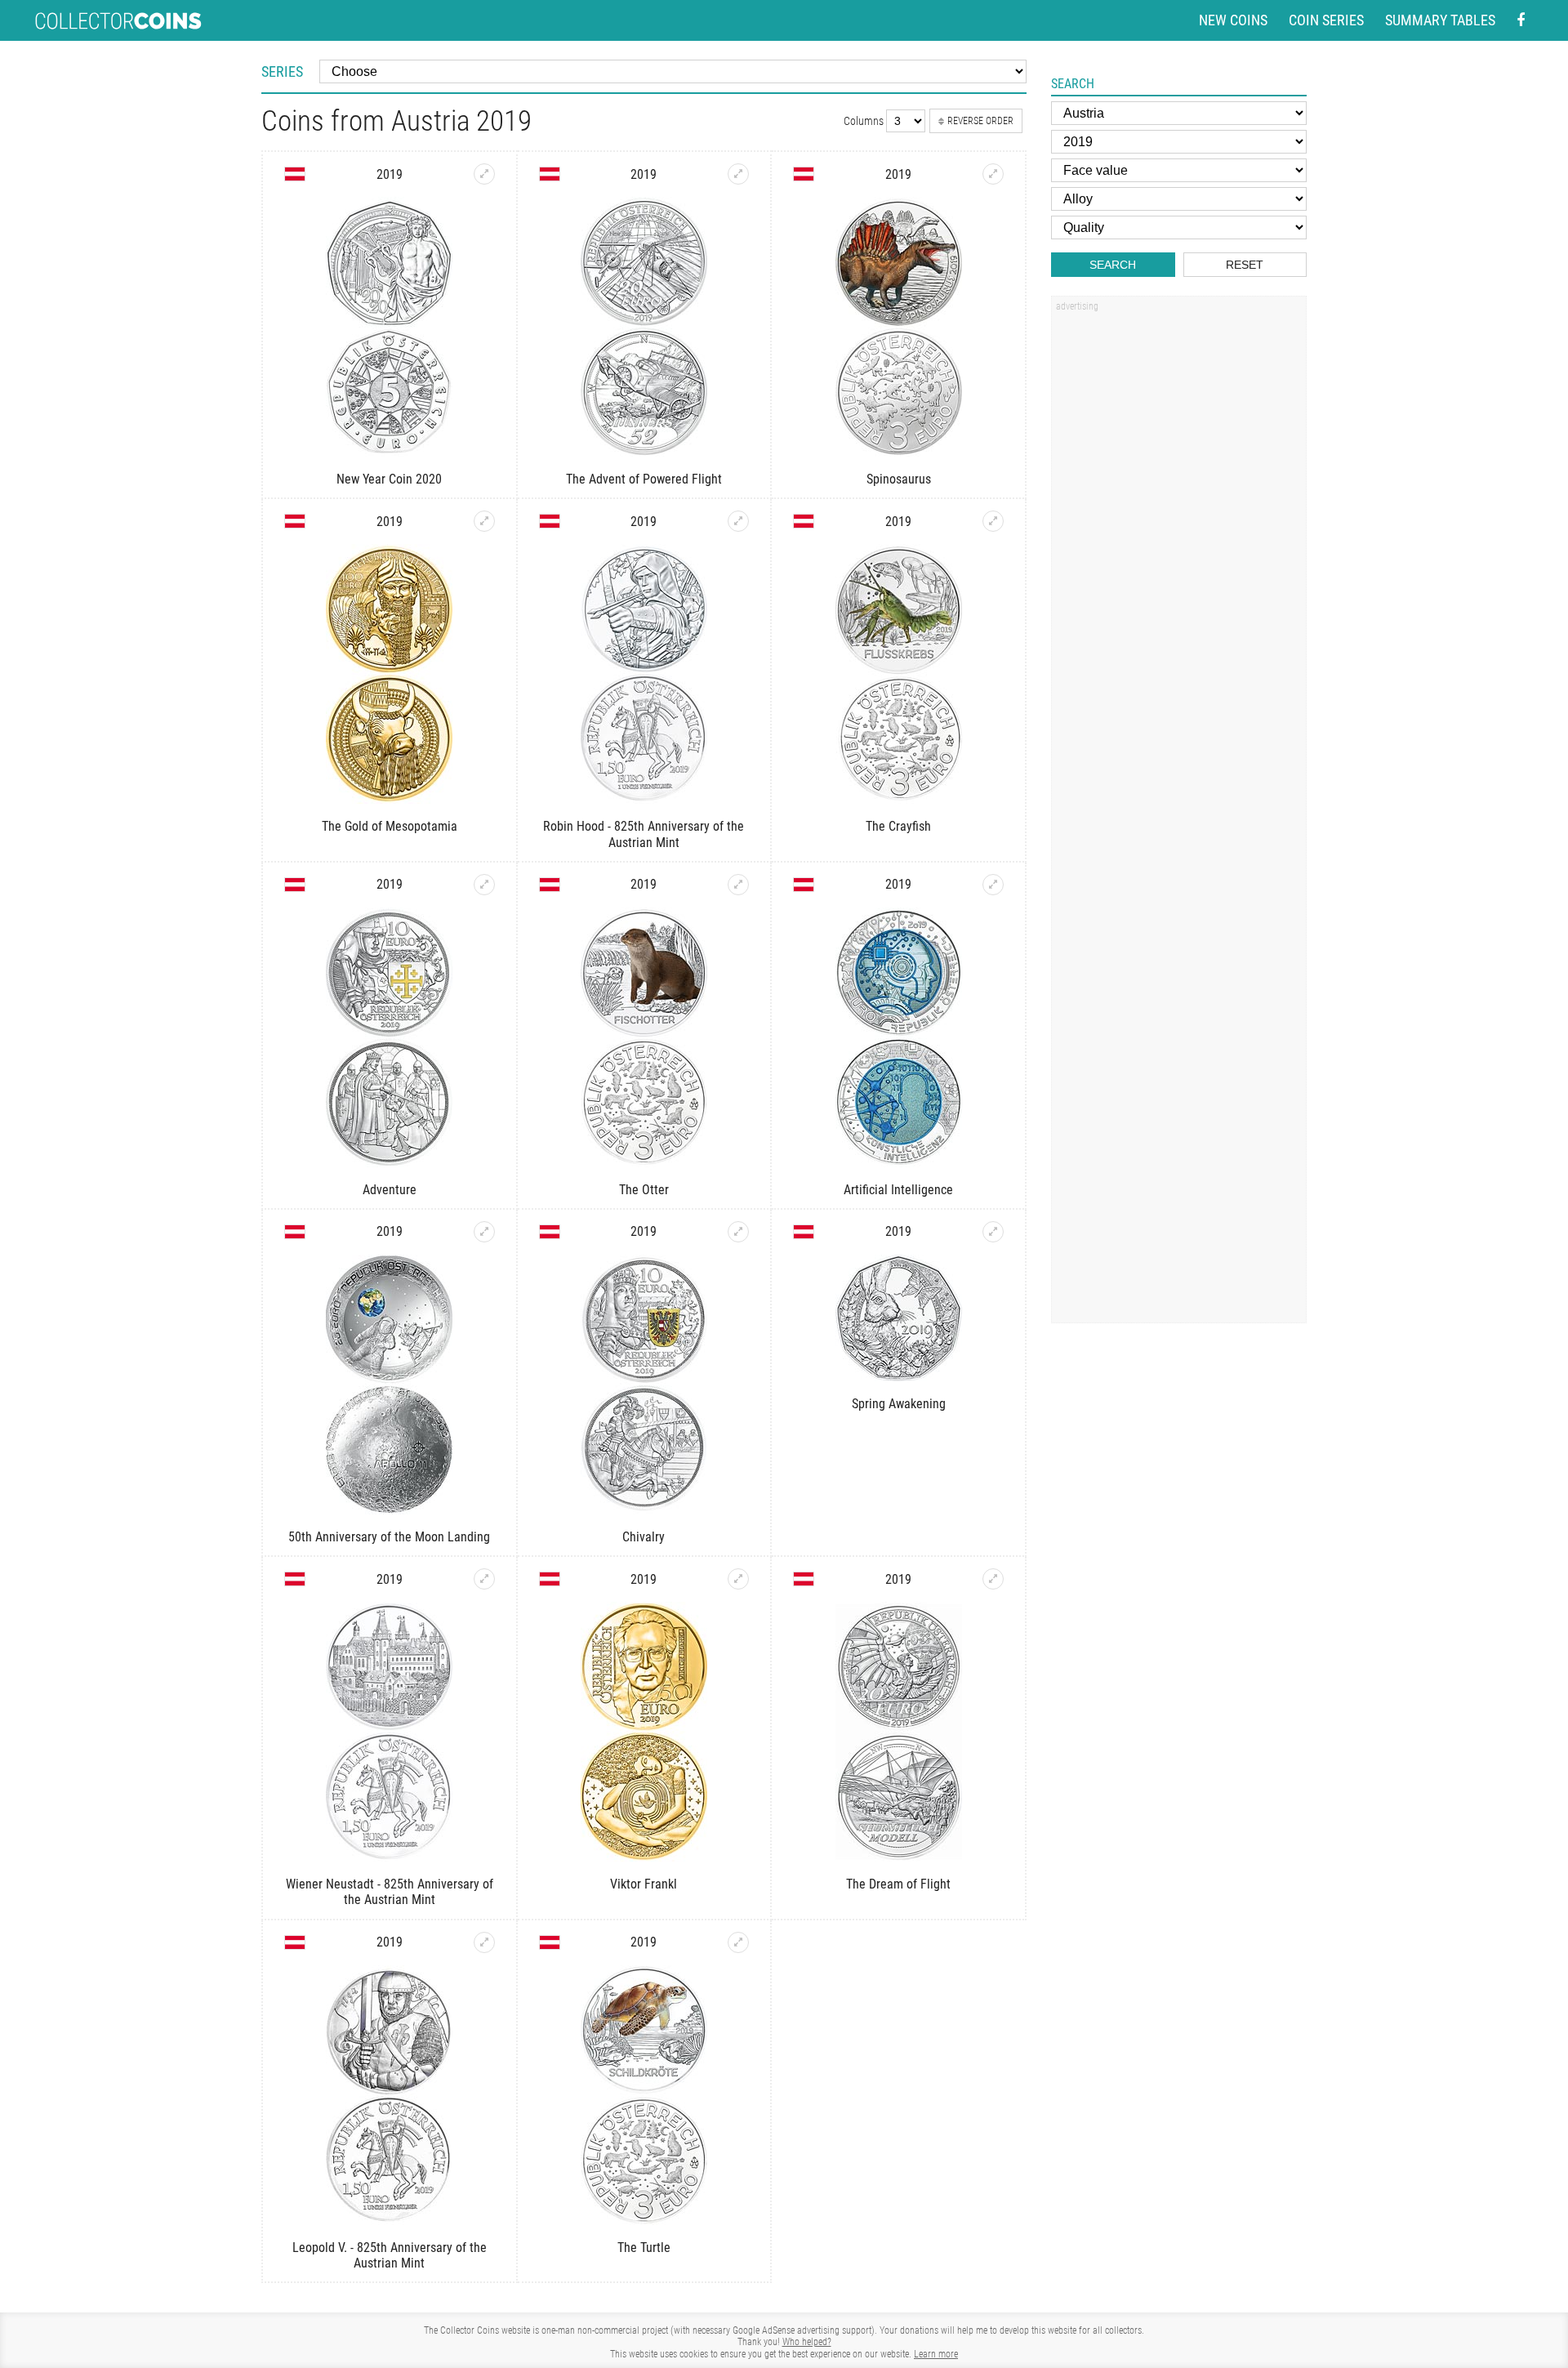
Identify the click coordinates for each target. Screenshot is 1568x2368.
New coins (1233, 20)
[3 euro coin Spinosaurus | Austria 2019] (993, 174)
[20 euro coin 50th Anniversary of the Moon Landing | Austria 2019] (484, 1232)
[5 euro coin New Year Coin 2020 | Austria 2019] (484, 174)
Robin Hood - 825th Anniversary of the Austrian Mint (644, 834)
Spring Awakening (899, 1404)
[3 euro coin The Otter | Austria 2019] (738, 885)
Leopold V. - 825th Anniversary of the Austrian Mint (390, 2255)
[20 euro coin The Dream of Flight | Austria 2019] (993, 1579)
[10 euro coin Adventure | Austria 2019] (484, 885)
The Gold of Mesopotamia (390, 826)
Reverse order (980, 121)
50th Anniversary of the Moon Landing (389, 1537)
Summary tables (1440, 20)
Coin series (1326, 20)
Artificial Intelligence (898, 1190)
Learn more (936, 2354)
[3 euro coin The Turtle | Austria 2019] (738, 1942)
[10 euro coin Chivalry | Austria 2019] (738, 1232)
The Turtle (644, 2248)
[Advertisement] (1178, 566)
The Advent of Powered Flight (644, 479)
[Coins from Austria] (295, 174)
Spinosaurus (899, 479)
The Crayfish (898, 826)
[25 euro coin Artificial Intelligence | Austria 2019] (993, 885)
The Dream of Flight (898, 1884)
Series (282, 71)
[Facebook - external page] (1521, 21)
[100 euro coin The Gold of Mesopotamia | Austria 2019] (484, 521)
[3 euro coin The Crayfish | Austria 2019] (993, 521)
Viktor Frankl (644, 1884)
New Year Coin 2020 (389, 479)
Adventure (390, 1190)
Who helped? (807, 2342)
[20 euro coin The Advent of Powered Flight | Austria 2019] (738, 174)
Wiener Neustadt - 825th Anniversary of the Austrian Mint (390, 1892)
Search (1113, 265)
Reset (1245, 265)
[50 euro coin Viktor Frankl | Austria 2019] (738, 1579)
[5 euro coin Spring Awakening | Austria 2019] (993, 1232)
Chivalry (644, 1537)
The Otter (644, 1190)
